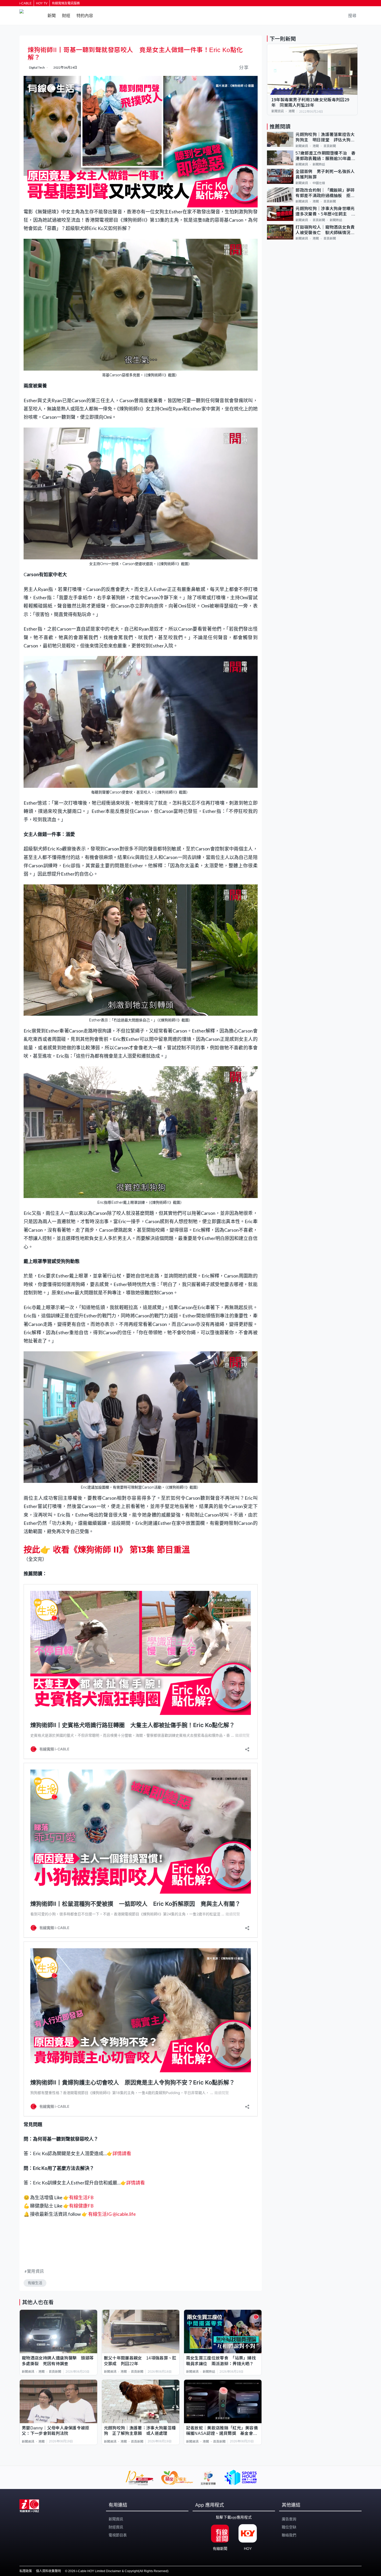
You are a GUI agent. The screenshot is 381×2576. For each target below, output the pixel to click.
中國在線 (319, 183)
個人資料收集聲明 (48, 2571)
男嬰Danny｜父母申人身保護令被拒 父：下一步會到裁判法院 (58, 2431)
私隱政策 (26, 2571)
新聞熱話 (209, 2372)
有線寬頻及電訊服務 (66, 3)
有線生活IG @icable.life (112, 2214)
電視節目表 (118, 2535)
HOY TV (42, 3)
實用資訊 (36, 2271)
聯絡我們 (289, 2535)
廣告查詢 (289, 2519)
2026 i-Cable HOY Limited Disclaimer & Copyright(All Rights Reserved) (118, 2571)
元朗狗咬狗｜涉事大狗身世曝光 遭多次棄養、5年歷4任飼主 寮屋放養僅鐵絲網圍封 (327, 212)
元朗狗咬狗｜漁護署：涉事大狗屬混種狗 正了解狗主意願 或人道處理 (140, 2431)
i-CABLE (26, 3)
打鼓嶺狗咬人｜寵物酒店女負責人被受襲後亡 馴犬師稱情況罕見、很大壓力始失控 (325, 230)
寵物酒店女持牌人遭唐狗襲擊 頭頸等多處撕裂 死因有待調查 (58, 2361)
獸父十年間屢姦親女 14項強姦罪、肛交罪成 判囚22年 (140, 2361)
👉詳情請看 (119, 2153)
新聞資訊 (28, 2372)
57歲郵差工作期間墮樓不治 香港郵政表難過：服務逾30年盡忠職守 (325, 156)
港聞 (41, 2372)
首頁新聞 (55, 2372)
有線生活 (35, 2283)
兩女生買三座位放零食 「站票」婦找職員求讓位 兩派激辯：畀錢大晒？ (221, 2361)
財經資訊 (116, 2527)
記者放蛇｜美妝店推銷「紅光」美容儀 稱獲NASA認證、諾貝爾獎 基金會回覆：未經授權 (223, 2431)
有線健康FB (81, 2206)
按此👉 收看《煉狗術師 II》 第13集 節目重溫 (107, 1550)
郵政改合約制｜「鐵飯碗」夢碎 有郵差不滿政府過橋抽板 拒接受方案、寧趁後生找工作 (327, 193)
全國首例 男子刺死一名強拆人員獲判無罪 (325, 174)
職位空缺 (289, 2527)
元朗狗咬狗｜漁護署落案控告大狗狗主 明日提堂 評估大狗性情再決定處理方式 (325, 138)
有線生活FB (81, 2197)
